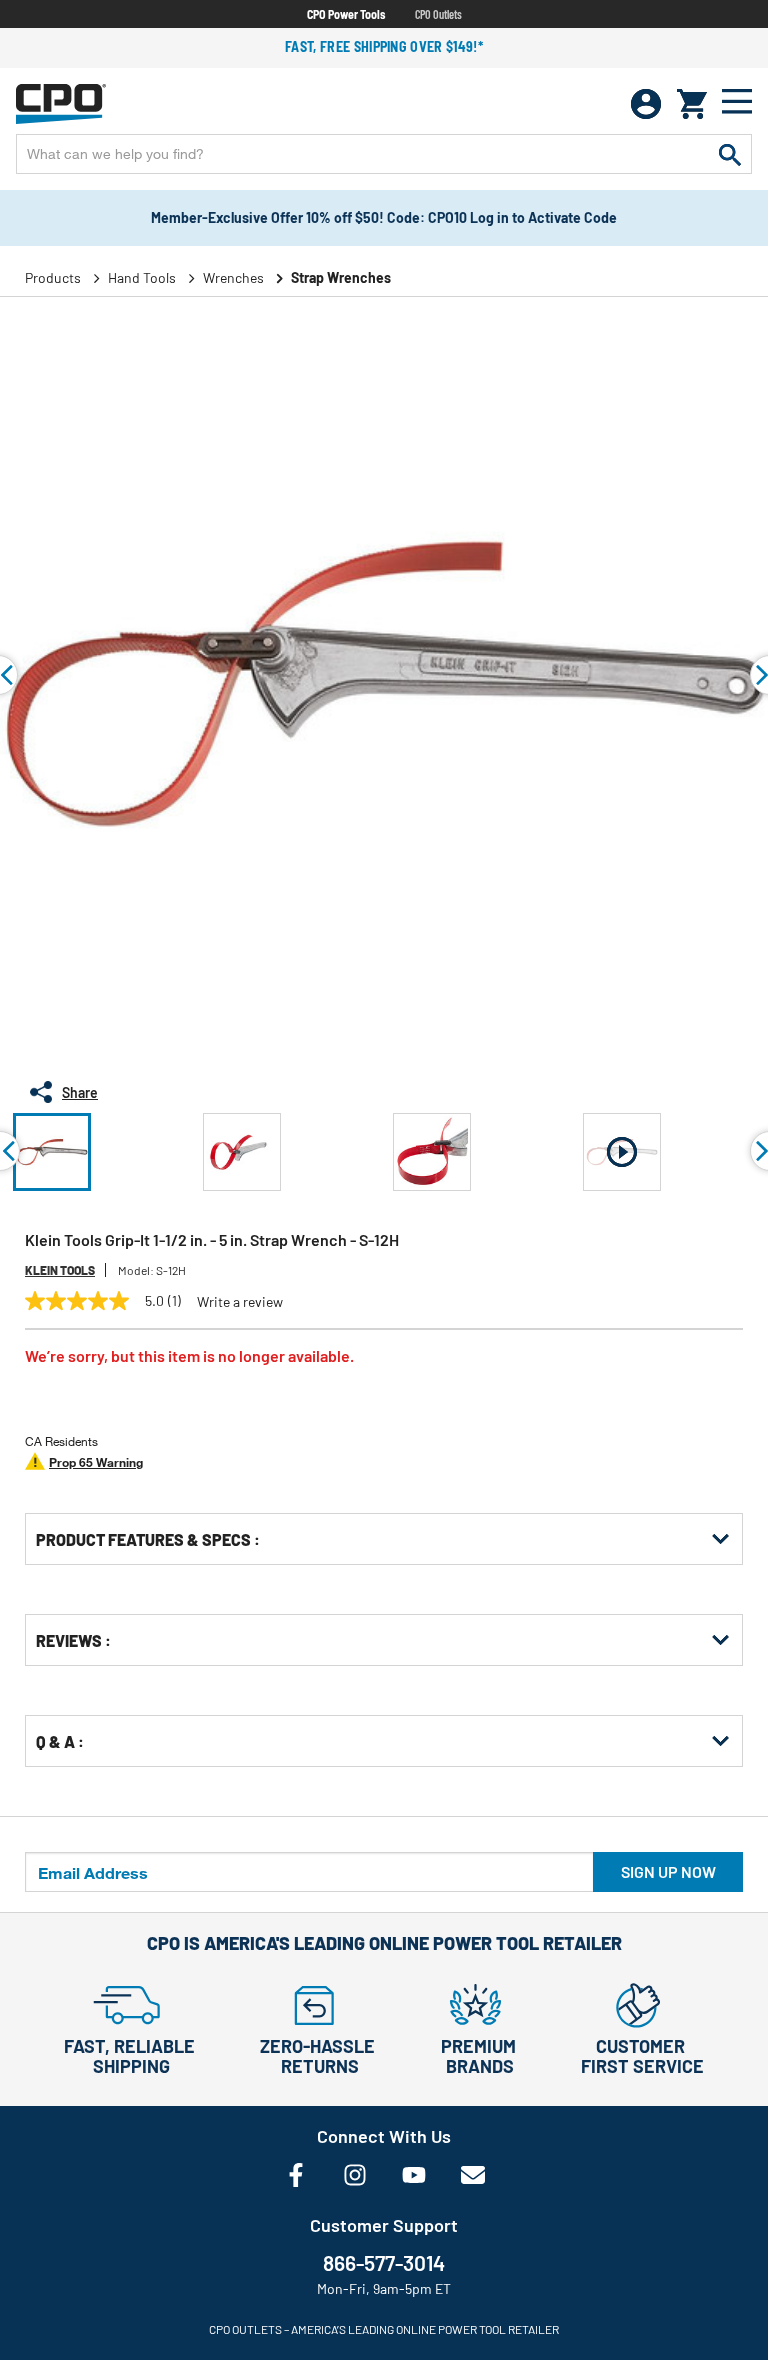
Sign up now (668, 1871)
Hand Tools (142, 277)
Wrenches (233, 277)
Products (53, 277)
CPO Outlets (438, 14)
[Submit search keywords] (730, 154)
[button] (52, 1152)
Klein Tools (60, 1270)
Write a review (240, 1302)
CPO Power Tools (346, 14)
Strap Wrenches (341, 277)
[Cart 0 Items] (692, 104)
